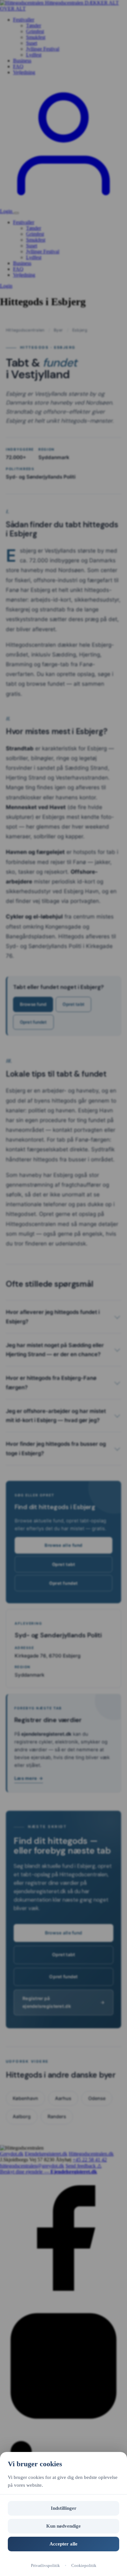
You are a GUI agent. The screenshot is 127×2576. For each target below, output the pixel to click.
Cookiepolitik (84, 2565)
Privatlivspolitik (45, 2565)
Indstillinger (64, 2508)
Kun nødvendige (63, 2526)
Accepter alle (63, 2544)
